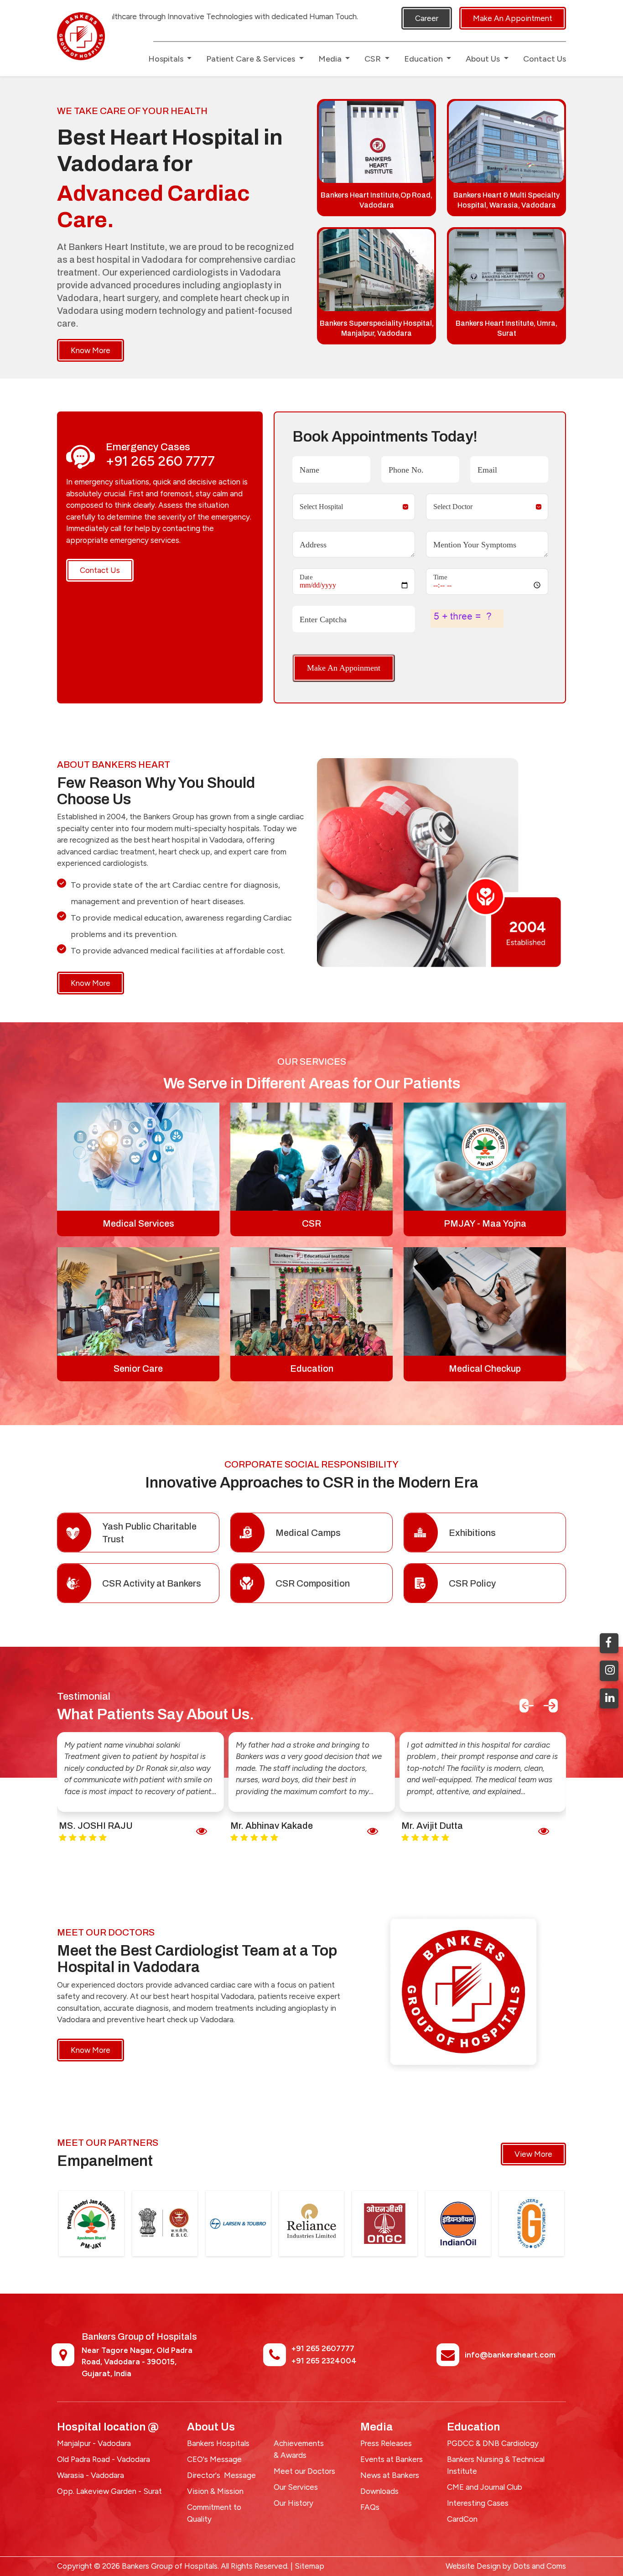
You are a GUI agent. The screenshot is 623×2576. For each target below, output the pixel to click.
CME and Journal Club (485, 2487)
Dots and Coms (540, 2566)
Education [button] (424, 59)
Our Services (296, 2487)
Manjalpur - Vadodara (94, 2443)
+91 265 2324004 (324, 2361)
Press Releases (386, 2443)
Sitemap (309, 2566)
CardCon (462, 2519)
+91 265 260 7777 (160, 461)
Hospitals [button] (167, 59)
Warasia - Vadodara (91, 2475)
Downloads (379, 2491)
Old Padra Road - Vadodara (104, 2459)
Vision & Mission (215, 2491)
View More (533, 2154)
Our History (293, 2503)
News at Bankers (390, 2475)
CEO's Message (214, 2459)
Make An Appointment (513, 18)
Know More (91, 350)
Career (427, 18)
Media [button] (331, 59)
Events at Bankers (392, 2459)
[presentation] (527, 1706)
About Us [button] (484, 59)
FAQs (370, 2507)
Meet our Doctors (304, 2471)
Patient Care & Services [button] (252, 59)
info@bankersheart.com (510, 2355)
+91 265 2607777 (323, 2348)
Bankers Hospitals (218, 2443)
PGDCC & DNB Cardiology (493, 2443)
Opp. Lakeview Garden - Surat (109, 2491)
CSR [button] (374, 59)
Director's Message (221, 2475)
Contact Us (545, 59)
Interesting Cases (478, 2503)
